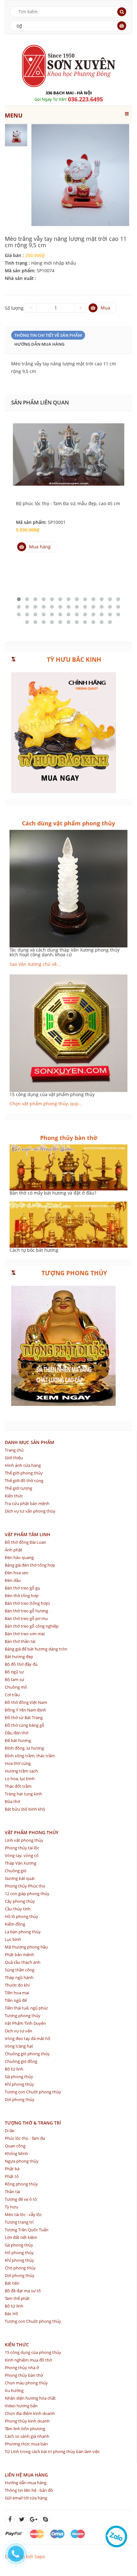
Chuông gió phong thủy (27, 2054)
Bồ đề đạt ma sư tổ (23, 2291)
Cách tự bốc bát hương (34, 1250)
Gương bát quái (20, 1878)
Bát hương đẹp (19, 1657)
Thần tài (12, 2192)
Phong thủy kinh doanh (27, 2421)
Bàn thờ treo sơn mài (25, 1634)
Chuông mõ (16, 1687)
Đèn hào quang (19, 1557)
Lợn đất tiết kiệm (21, 2237)
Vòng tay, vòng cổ (22, 1855)
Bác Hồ (11, 2314)
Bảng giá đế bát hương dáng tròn (36, 1649)
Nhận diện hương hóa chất (30, 2398)
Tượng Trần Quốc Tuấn (27, 2230)
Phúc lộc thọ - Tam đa (25, 2138)
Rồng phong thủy (21, 2184)
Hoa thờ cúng (18, 1763)
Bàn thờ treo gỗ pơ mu (26, 1618)
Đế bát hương (18, 1740)
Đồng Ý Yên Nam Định (25, 1710)
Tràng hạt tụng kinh (23, 1794)
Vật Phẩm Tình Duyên (25, 2023)
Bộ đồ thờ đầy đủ (21, 1664)
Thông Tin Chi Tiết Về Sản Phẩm (48, 335)
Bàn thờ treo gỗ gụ (22, 1588)
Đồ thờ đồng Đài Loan (25, 1542)
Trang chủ (14, 1450)
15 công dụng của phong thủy (33, 2352)
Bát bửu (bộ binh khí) (25, 1809)
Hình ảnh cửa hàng (23, 1465)
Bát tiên (12, 2283)
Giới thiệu (14, 1458)
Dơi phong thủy (20, 2099)
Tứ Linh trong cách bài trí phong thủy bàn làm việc (52, 2451)
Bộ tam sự (14, 1679)
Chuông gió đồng (21, 2061)
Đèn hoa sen (17, 1573)
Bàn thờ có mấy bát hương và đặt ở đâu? (53, 1193)
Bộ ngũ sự (14, 1672)
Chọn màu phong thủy (26, 2383)
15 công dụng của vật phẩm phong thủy (52, 1094)
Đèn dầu (13, 1580)
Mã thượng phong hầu (26, 1947)
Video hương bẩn (21, 2406)
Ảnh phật (14, 1550)
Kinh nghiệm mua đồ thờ (28, 2360)
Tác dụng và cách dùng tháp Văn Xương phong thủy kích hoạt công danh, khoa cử (65, 952)
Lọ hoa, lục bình (20, 1779)
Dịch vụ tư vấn (18, 2031)
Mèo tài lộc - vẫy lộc (23, 2214)
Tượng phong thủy (23, 2016)
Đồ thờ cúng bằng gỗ (25, 1725)
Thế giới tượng (18, 1488)
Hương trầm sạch (21, 1771)
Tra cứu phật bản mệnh (27, 1503)
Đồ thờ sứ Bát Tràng (24, 1718)
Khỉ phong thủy (19, 2084)
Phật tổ (12, 2176)
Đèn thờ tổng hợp (22, 1596)
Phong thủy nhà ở (22, 2368)
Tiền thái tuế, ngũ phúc (26, 2008)
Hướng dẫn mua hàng (39, 344)
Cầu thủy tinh (18, 1909)
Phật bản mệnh (19, 1955)
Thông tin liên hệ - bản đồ (29, 2490)
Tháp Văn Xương (21, 1863)
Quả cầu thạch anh (23, 1962)
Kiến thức (14, 1496)
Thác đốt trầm (18, 1786)
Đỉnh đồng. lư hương (24, 1748)
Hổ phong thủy (19, 2253)
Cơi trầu (12, 1695)
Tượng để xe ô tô (21, 2199)
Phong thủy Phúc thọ (25, 1886)
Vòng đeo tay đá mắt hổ (28, 2038)
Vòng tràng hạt (19, 2046)
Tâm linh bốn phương (25, 2429)
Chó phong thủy (20, 2268)
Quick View (68, 446)
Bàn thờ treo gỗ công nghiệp (32, 1626)
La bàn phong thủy (23, 1932)
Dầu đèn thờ (17, 1733)
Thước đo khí (17, 1985)
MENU (14, 115)
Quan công (15, 2146)
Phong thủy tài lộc (22, 1848)
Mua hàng (40, 547)
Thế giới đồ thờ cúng (24, 1481)
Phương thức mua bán (26, 2444)
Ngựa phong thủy (22, 2161)
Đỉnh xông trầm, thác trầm (30, 1756)
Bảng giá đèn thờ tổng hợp (30, 1565)
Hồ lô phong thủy (22, 1916)
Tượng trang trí (19, 2222)
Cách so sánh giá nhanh (27, 2436)
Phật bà (12, 2169)
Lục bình (13, 1939)
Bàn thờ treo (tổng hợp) (27, 1603)
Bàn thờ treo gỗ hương (26, 1611)
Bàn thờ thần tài (20, 1641)
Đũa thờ (12, 1801)
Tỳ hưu (11, 2207)
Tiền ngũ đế (16, 2000)
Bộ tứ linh (14, 2069)
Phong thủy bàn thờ (24, 2375)
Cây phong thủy (20, 1901)
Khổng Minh (16, 2153)
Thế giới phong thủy (24, 1473)
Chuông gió (16, 1871)
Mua (105, 308)
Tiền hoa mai (17, 1993)
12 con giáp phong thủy (27, 1894)
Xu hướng (14, 2390)
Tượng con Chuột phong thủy (33, 2092)
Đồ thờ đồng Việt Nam (26, 1702)
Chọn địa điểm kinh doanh (30, 2413)
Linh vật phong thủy (24, 1840)
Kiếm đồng (15, 1924)
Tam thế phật (17, 2298)
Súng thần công (20, 1970)
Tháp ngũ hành (19, 1977)
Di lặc (10, 2131)
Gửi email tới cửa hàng (26, 2498)
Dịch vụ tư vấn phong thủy (30, 1511)
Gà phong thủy (19, 2077)
